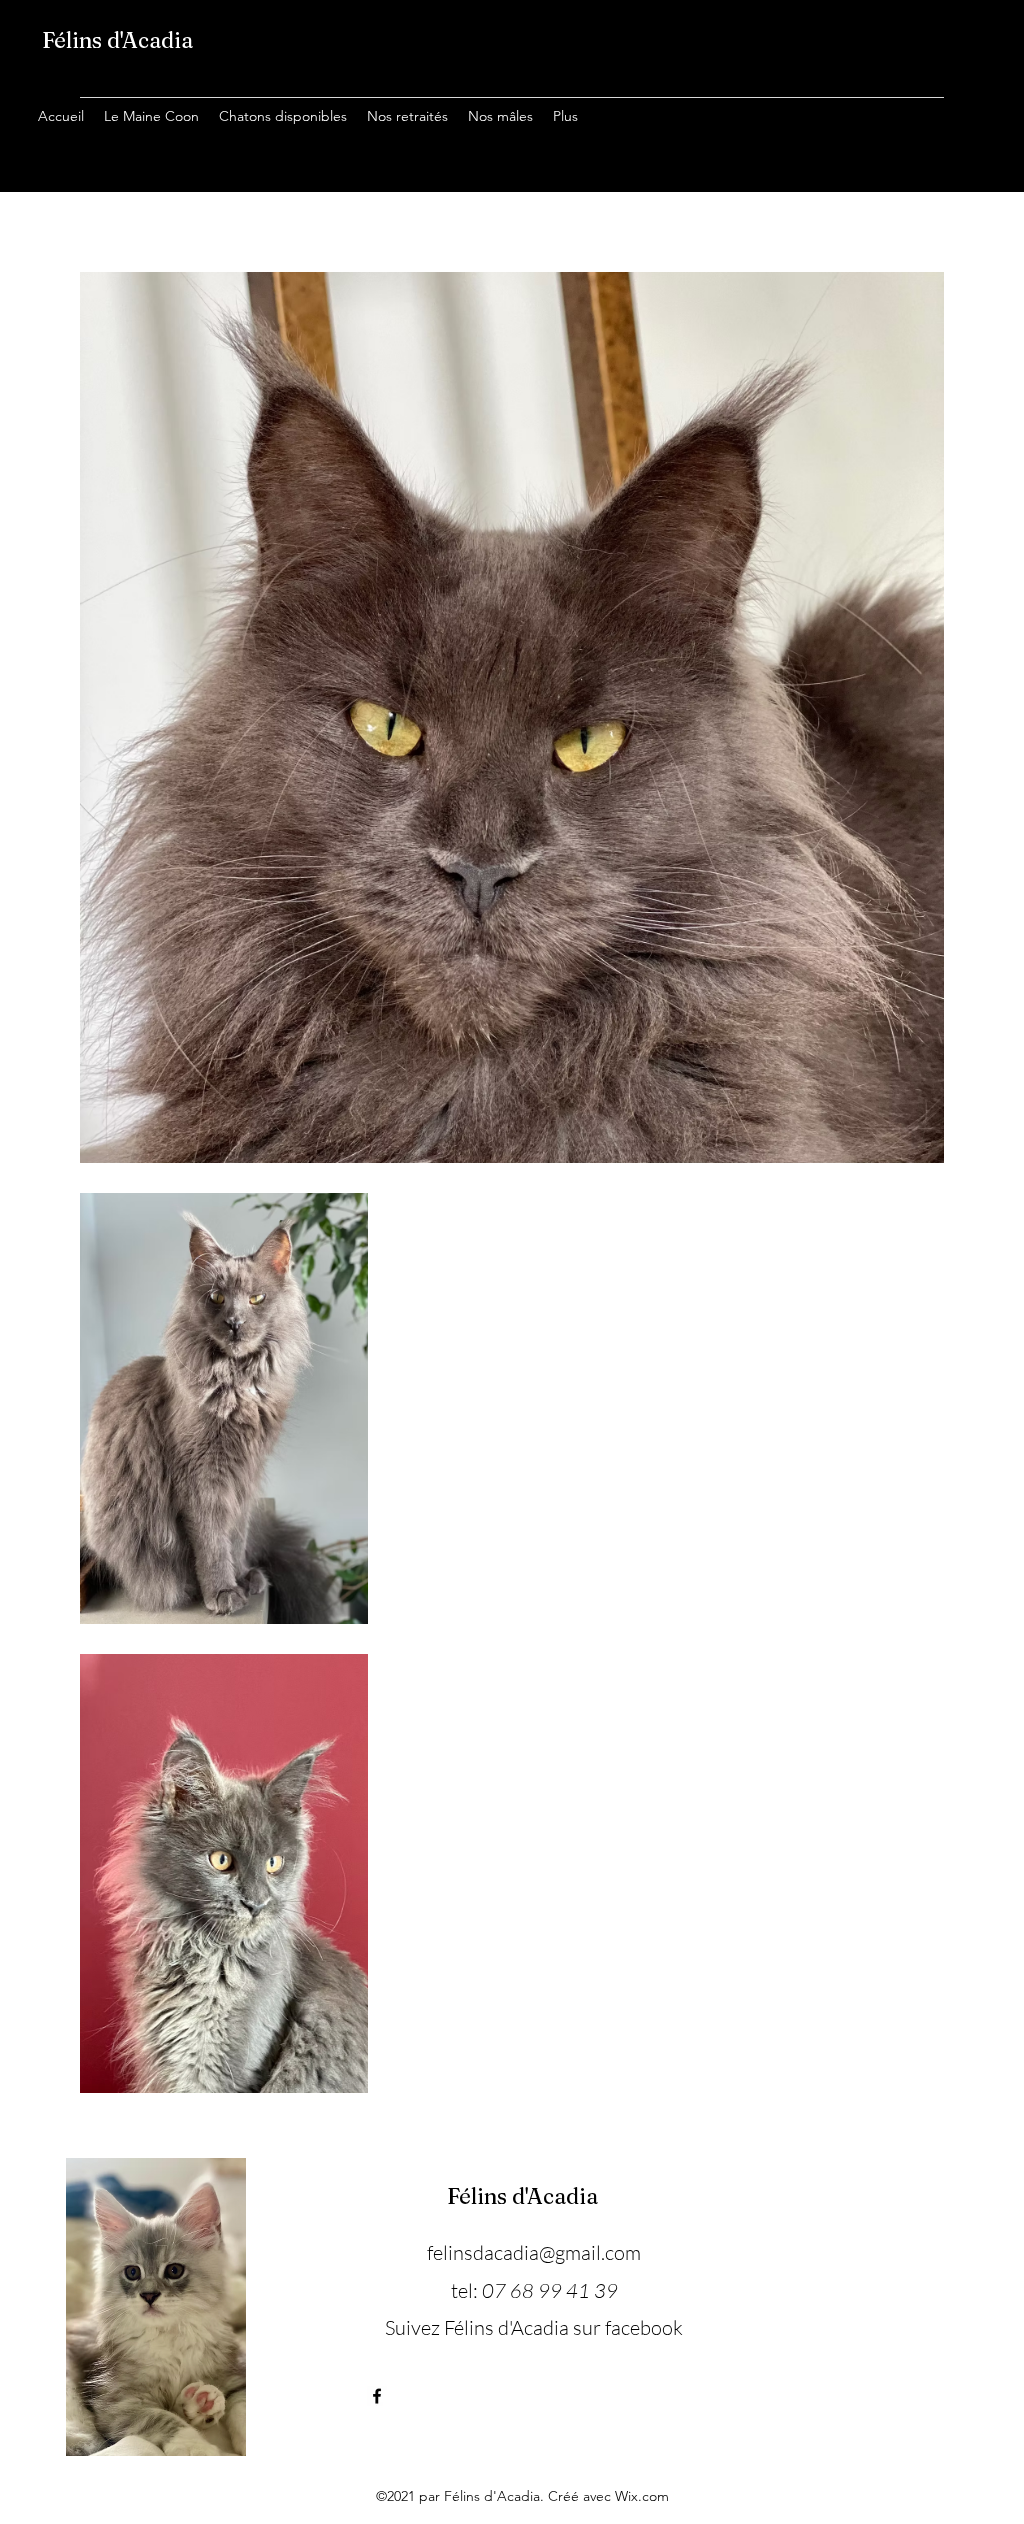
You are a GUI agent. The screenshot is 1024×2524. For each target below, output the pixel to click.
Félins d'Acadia (117, 40)
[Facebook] (377, 2396)
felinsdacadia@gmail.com (534, 2252)
